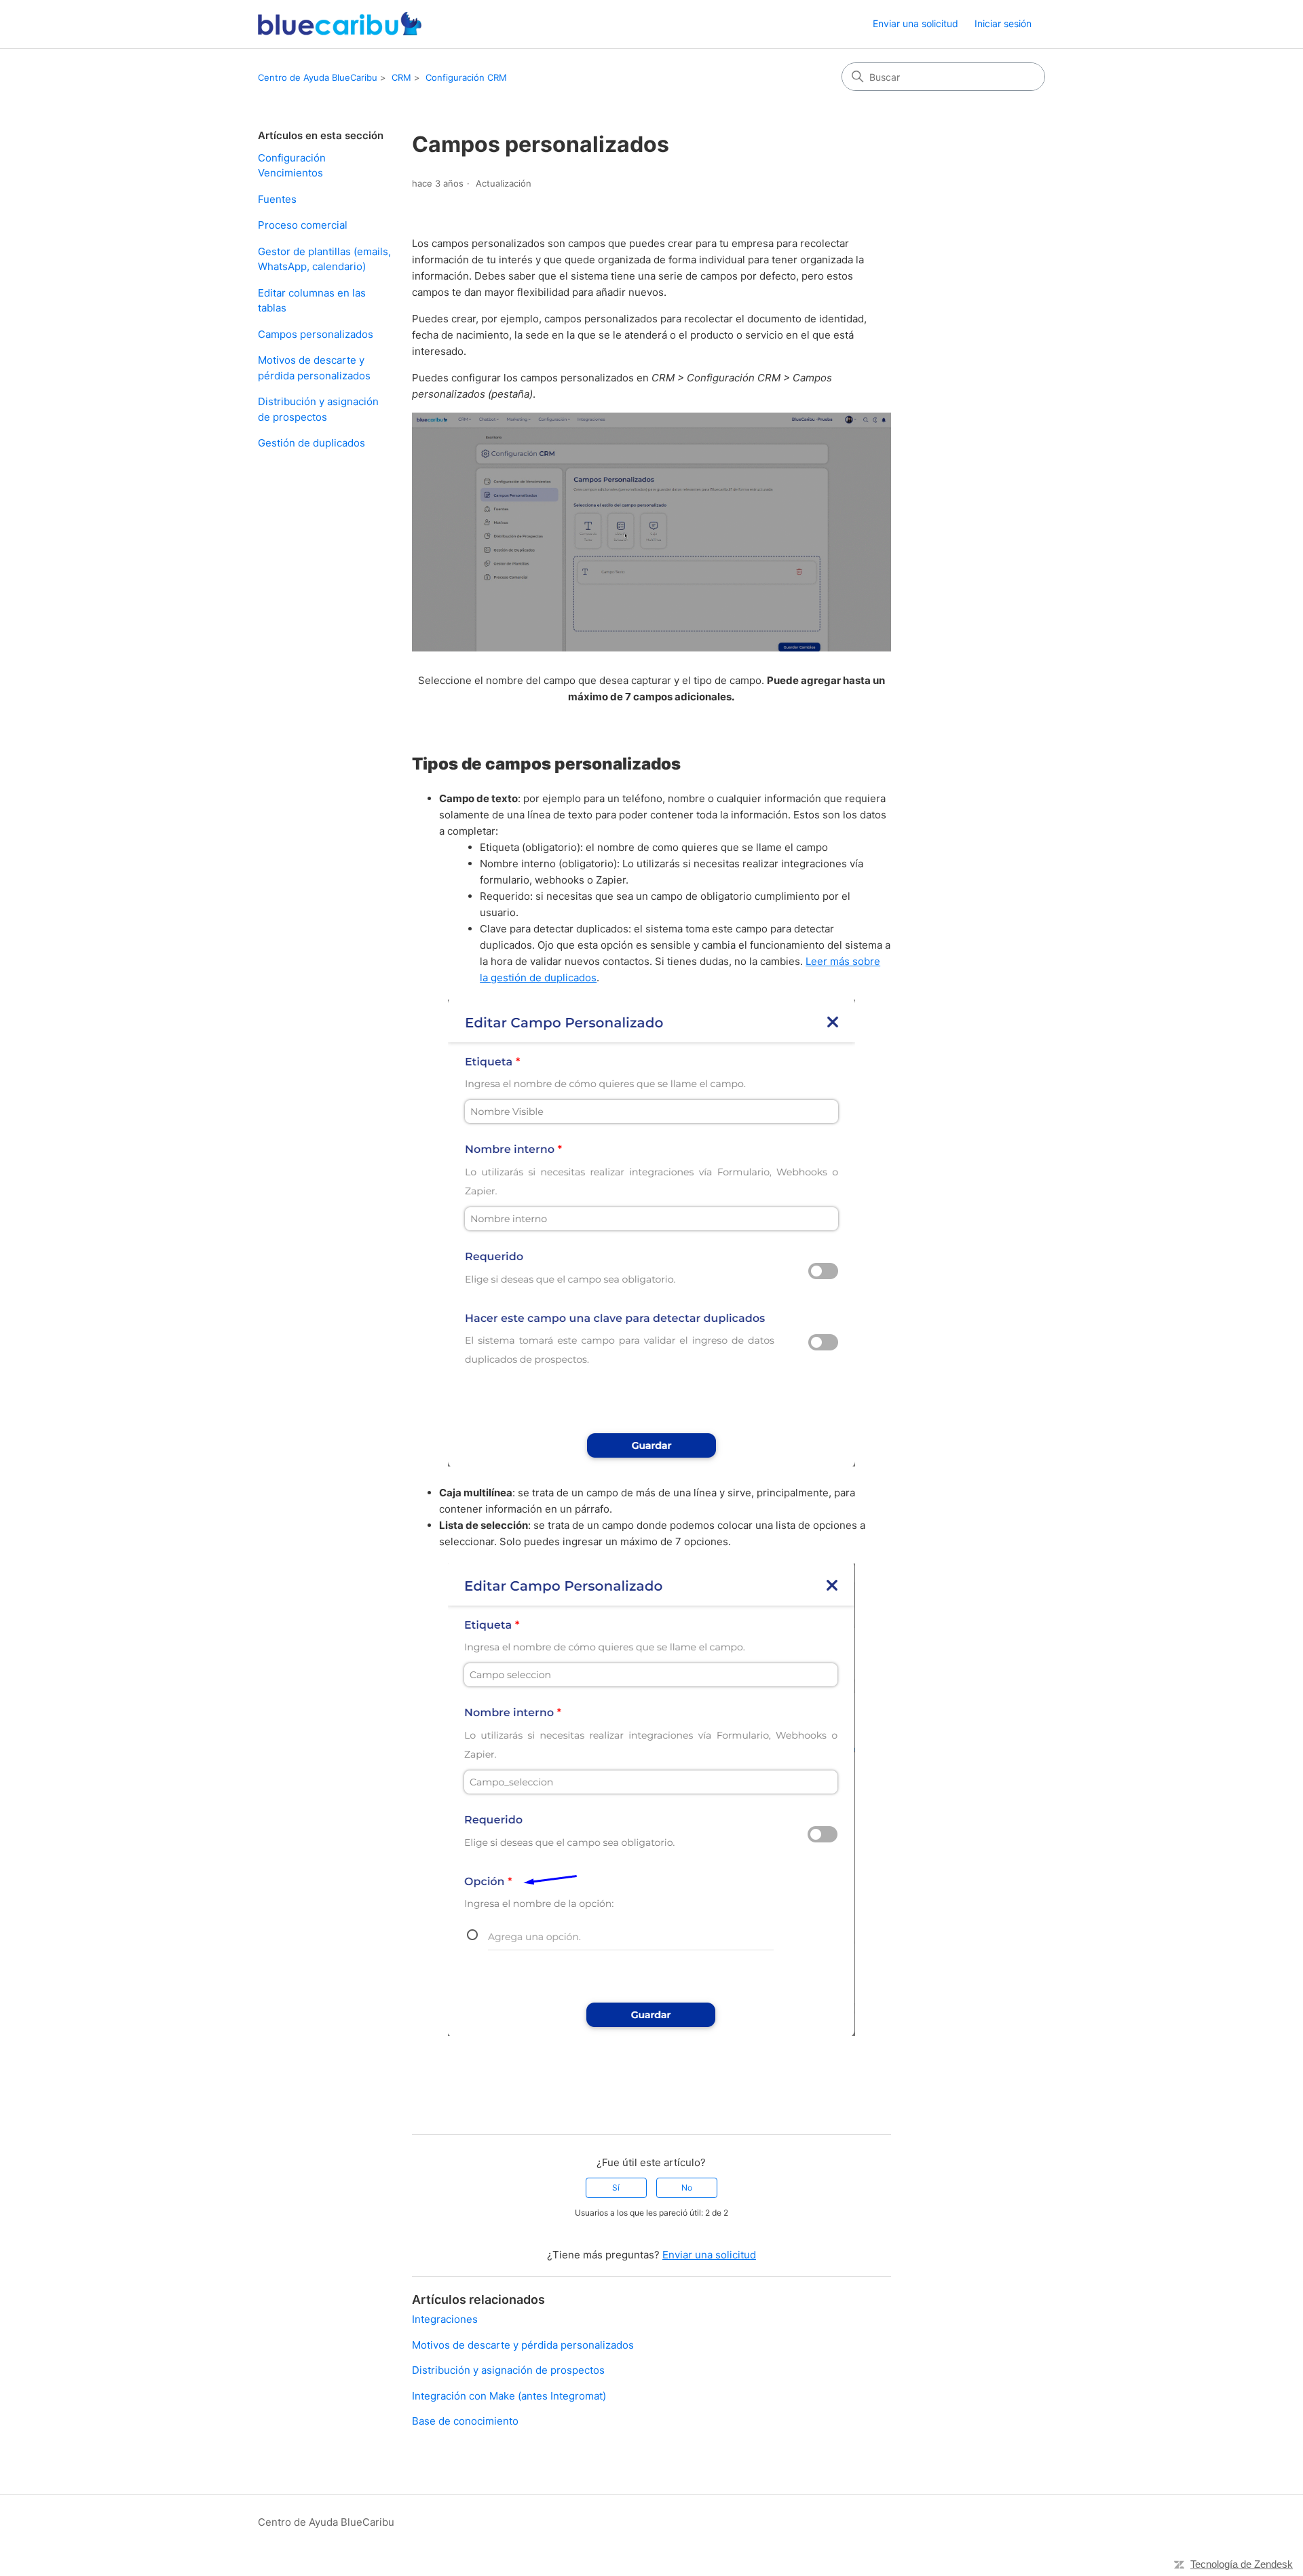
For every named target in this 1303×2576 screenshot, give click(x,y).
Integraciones (445, 2319)
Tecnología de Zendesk (1242, 2564)
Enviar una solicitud (915, 23)
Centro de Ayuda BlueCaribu (318, 77)
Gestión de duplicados (311, 443)
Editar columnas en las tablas (312, 301)
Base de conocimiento (465, 2421)
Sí (616, 2187)
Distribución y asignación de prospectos (318, 409)
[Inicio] (340, 24)
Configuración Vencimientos (292, 166)
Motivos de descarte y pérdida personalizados (314, 368)
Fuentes (277, 199)
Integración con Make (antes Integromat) (509, 2396)
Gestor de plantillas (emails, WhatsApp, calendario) (324, 259)
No (687, 2187)
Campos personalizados (316, 334)
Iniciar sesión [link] (1003, 23)
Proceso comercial (303, 225)
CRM (401, 77)
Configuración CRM (466, 77)
